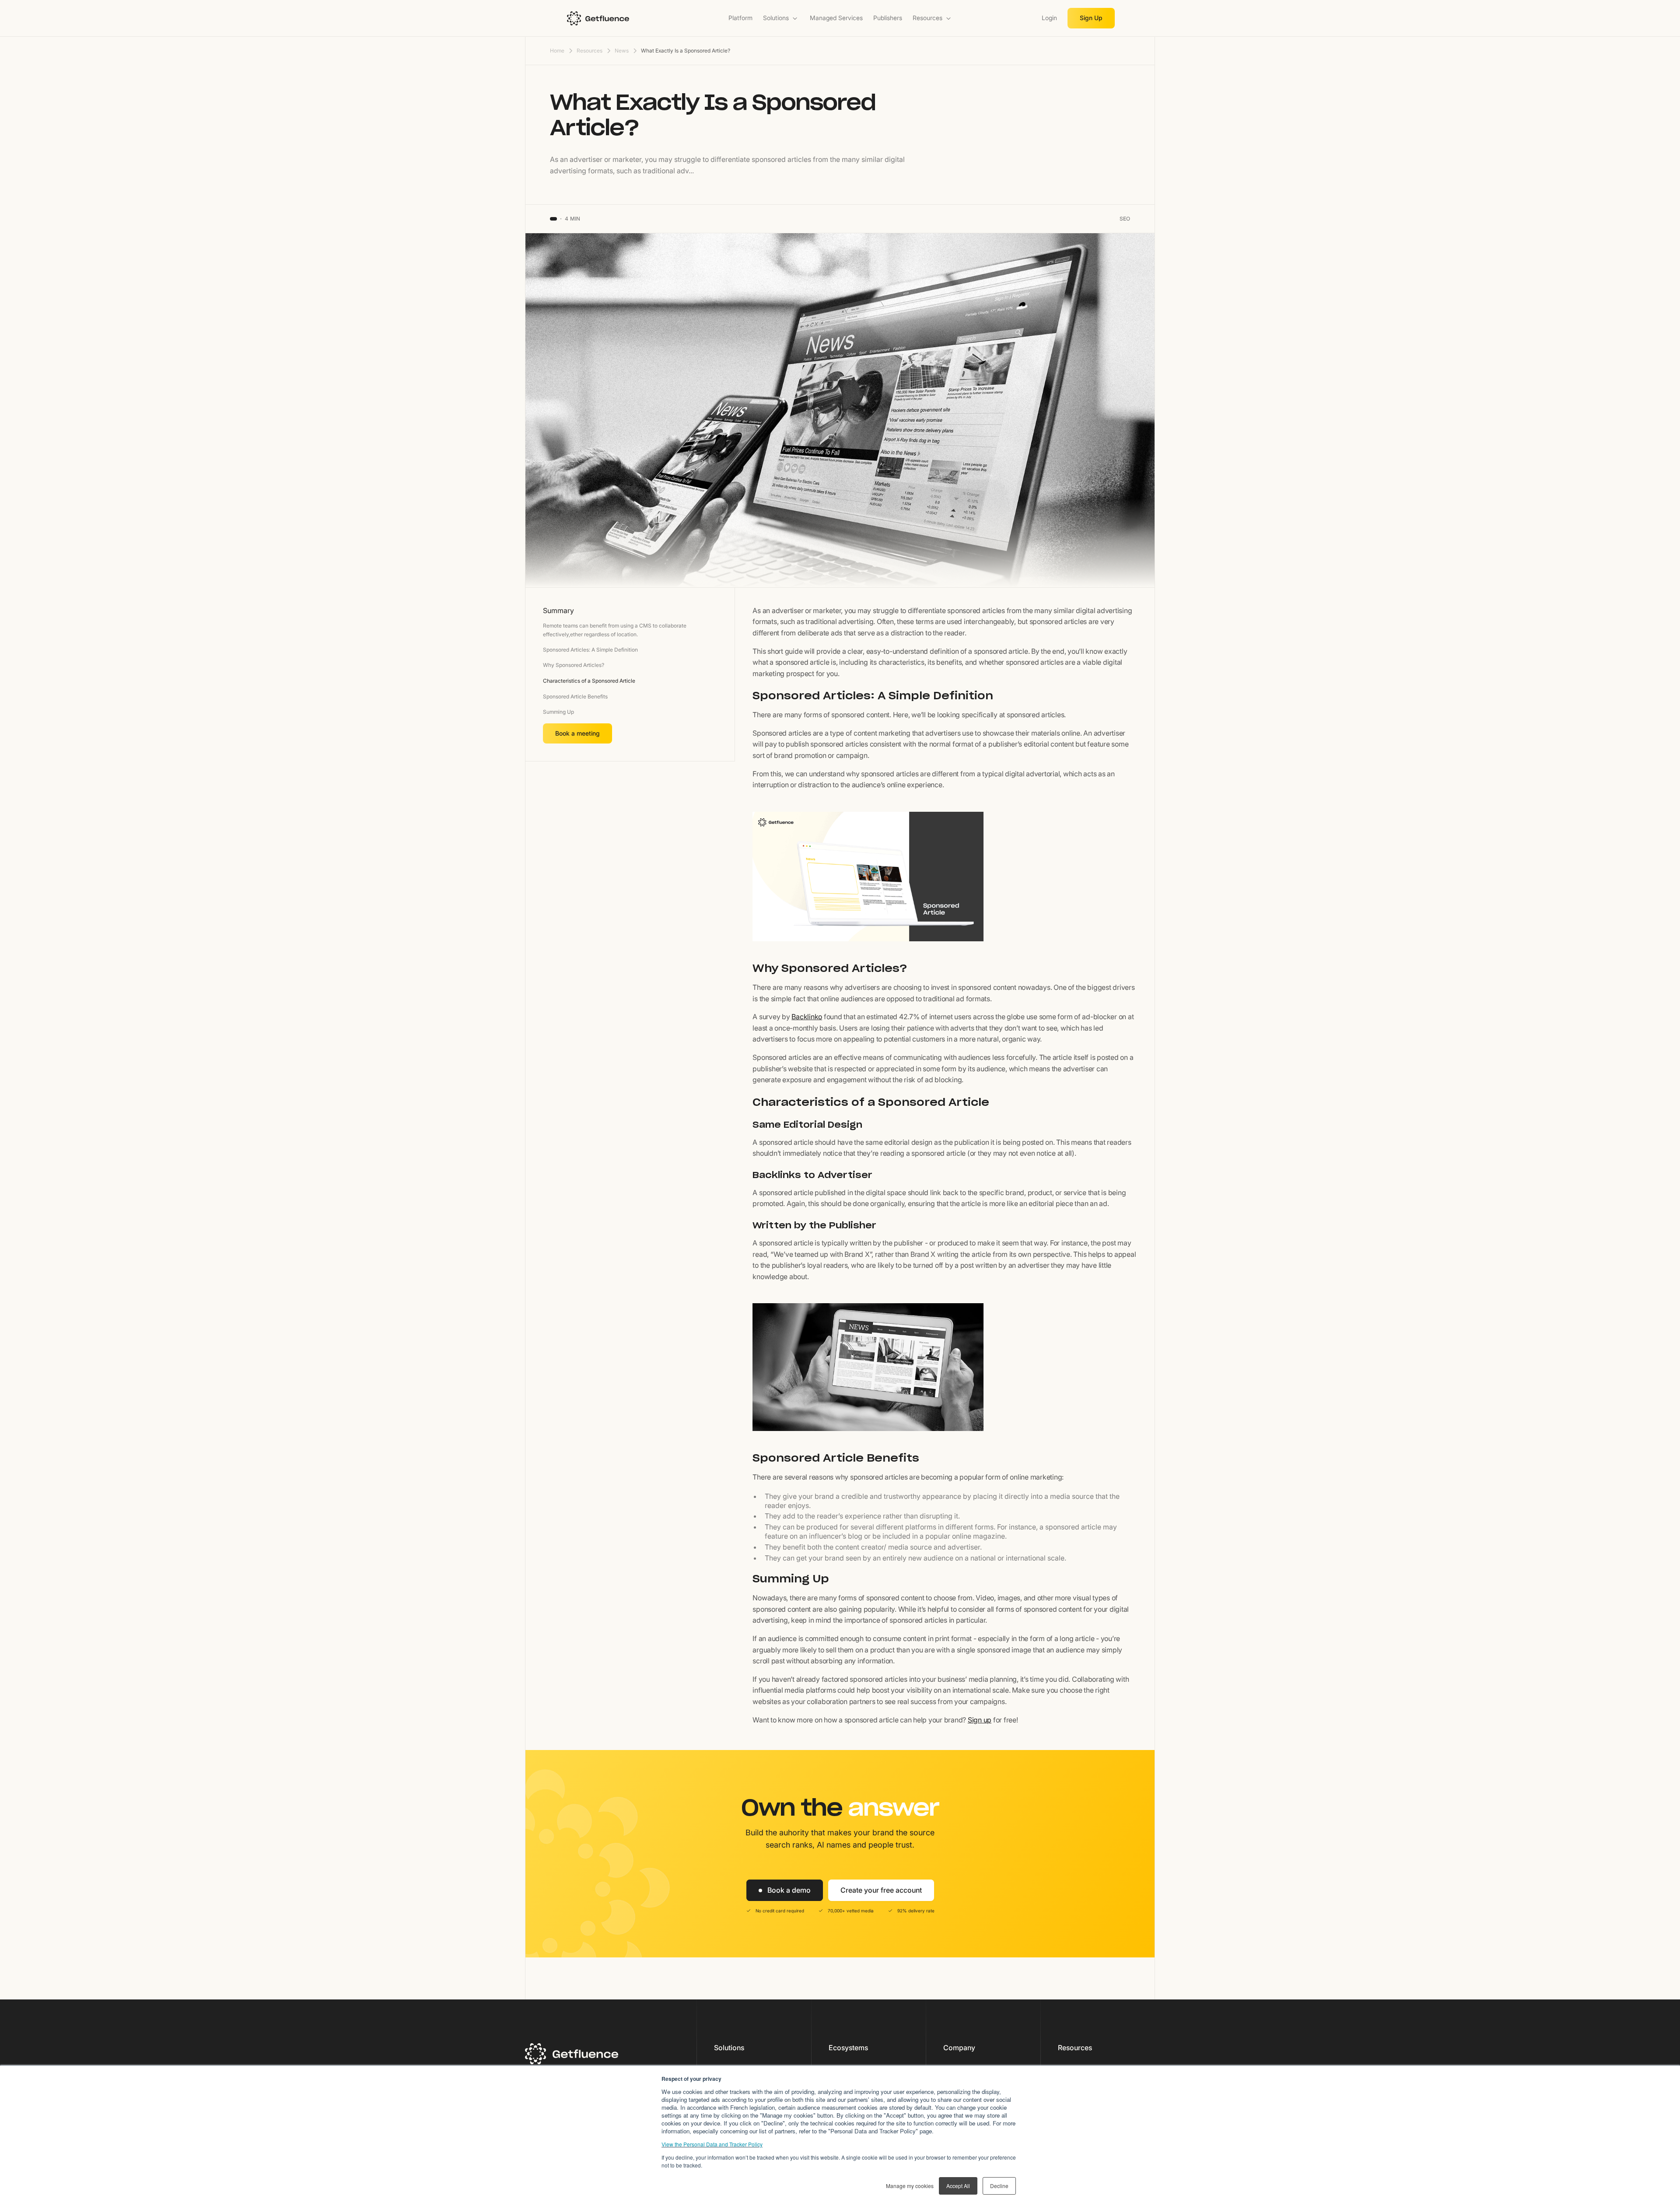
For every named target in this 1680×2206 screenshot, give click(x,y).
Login (1049, 18)
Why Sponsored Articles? (574, 665)
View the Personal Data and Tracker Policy (712, 2144)
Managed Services (836, 18)
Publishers (888, 18)
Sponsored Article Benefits (575, 696)
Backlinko (807, 1017)
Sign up (980, 1720)
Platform (740, 18)
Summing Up (558, 712)
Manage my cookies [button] (910, 2186)
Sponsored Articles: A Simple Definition (590, 650)
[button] (781, 18)
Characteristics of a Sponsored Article (589, 681)
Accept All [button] (958, 2186)
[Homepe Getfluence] (624, 18)
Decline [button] (999, 2186)
